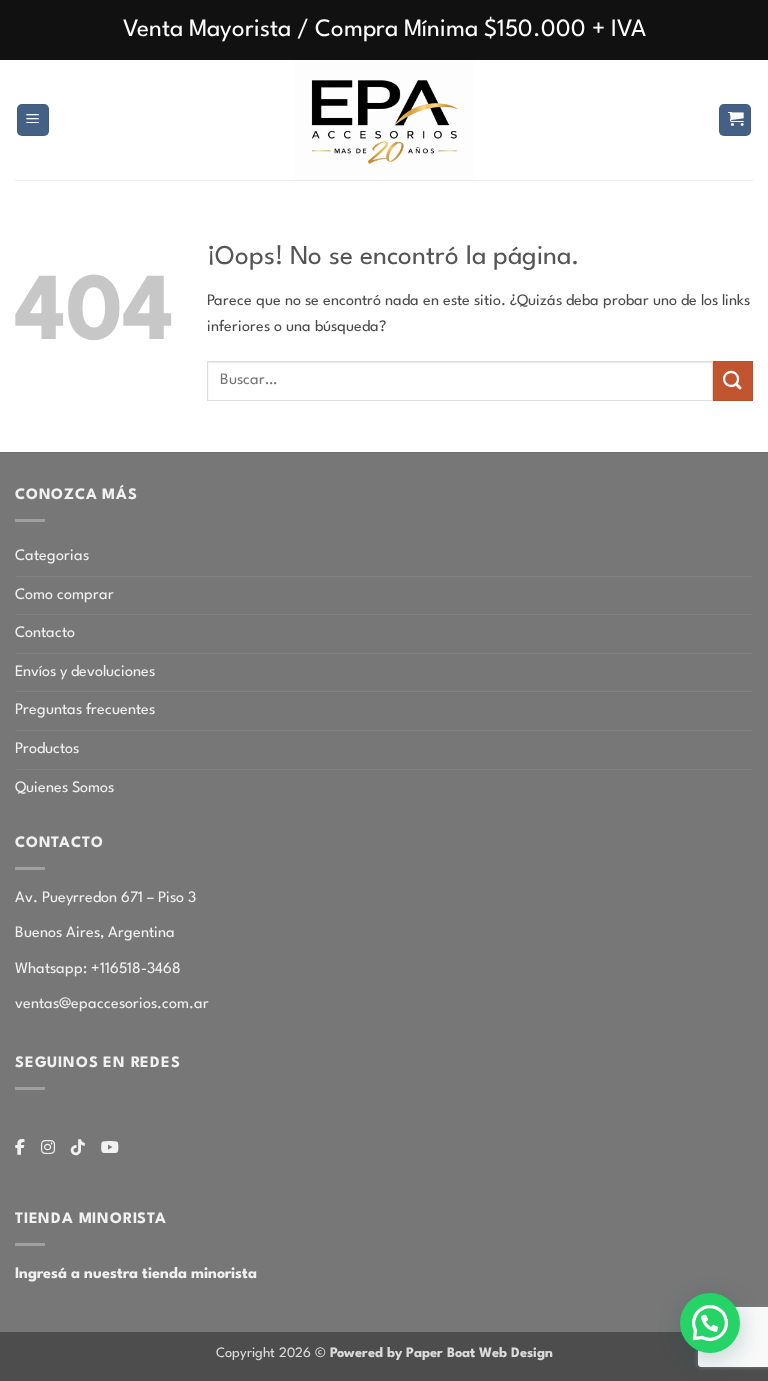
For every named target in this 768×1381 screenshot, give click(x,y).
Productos (47, 749)
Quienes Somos (64, 788)
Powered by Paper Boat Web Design (441, 1353)
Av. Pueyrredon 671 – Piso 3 (105, 898)
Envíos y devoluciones (85, 672)
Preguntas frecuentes (85, 710)
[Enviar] (733, 380)
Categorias (52, 556)
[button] (33, 120)
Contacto (45, 633)
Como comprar (64, 595)
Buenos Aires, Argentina (95, 933)
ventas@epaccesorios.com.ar (112, 1004)
